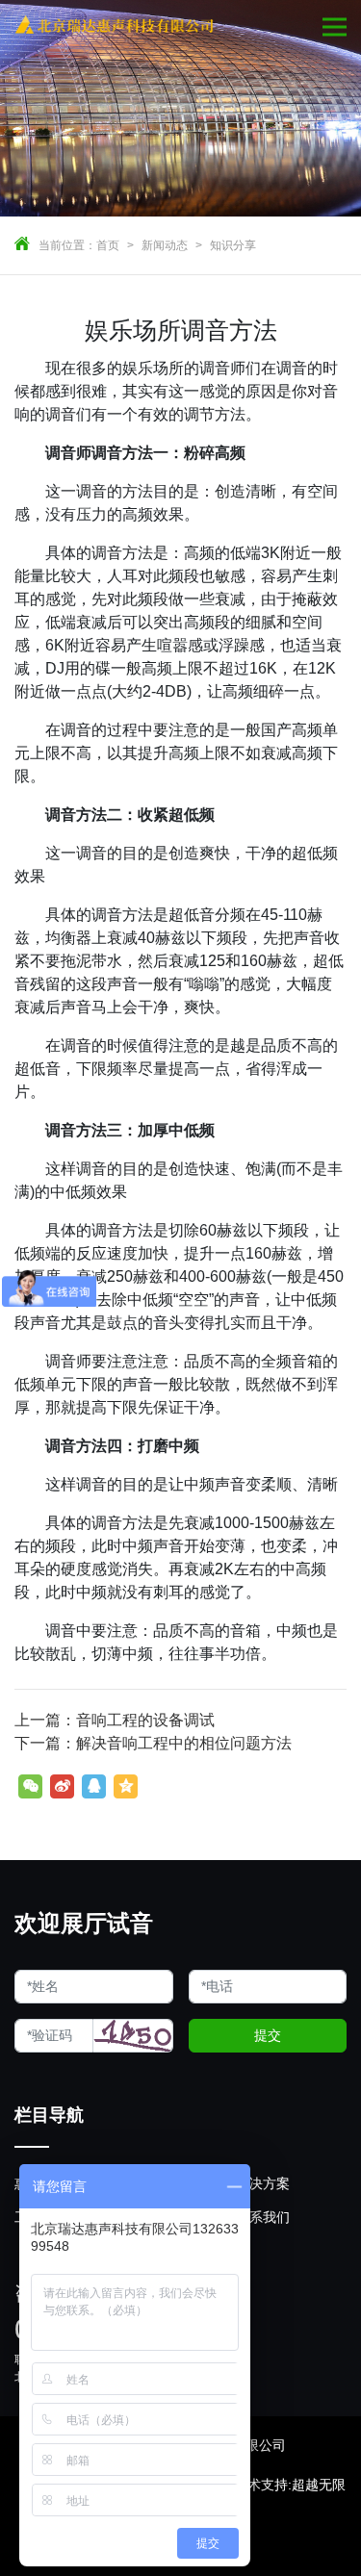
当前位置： (67, 245)
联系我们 (263, 2217)
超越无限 (319, 2485)
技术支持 (261, 2485)
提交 (268, 2035)
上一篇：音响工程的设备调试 (115, 1720)
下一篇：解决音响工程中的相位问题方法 (153, 1743)
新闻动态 (165, 245)
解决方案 (263, 2183)
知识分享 (233, 245)
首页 (108, 245)
